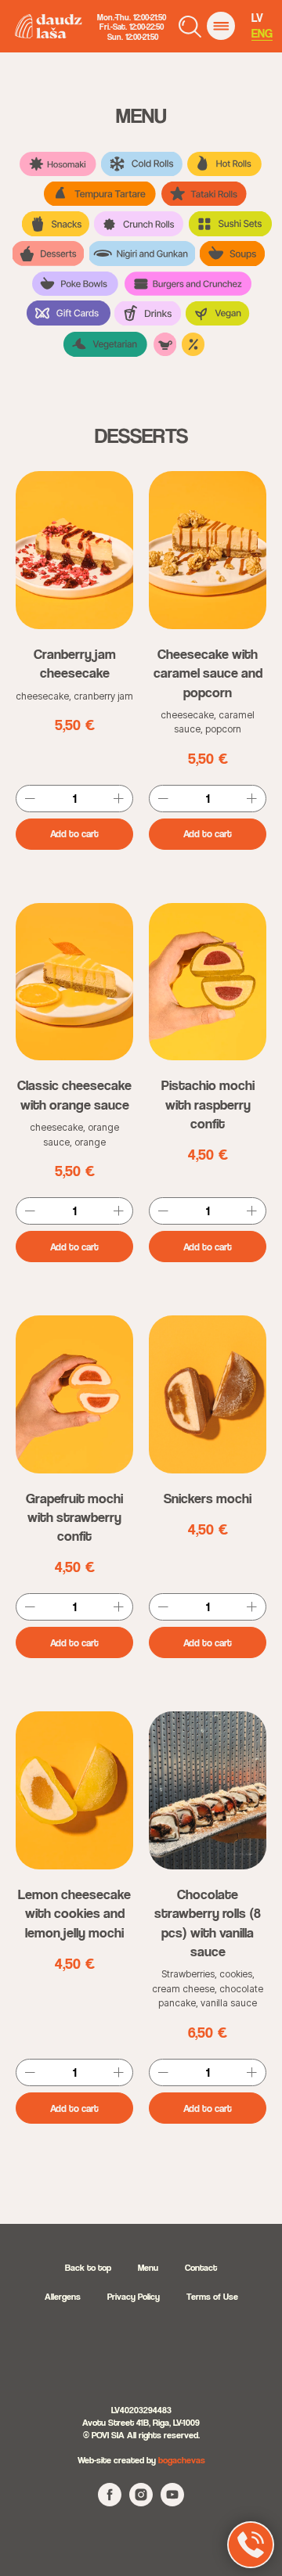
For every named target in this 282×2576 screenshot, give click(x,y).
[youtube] (172, 2502)
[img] (221, 26)
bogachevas (182, 2460)
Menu (148, 2267)
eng (262, 33)
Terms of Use (212, 2296)
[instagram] (141, 2502)
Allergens (63, 2296)
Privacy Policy (134, 2296)
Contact (201, 2267)
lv (257, 18)
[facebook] (110, 2502)
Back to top (88, 2267)
